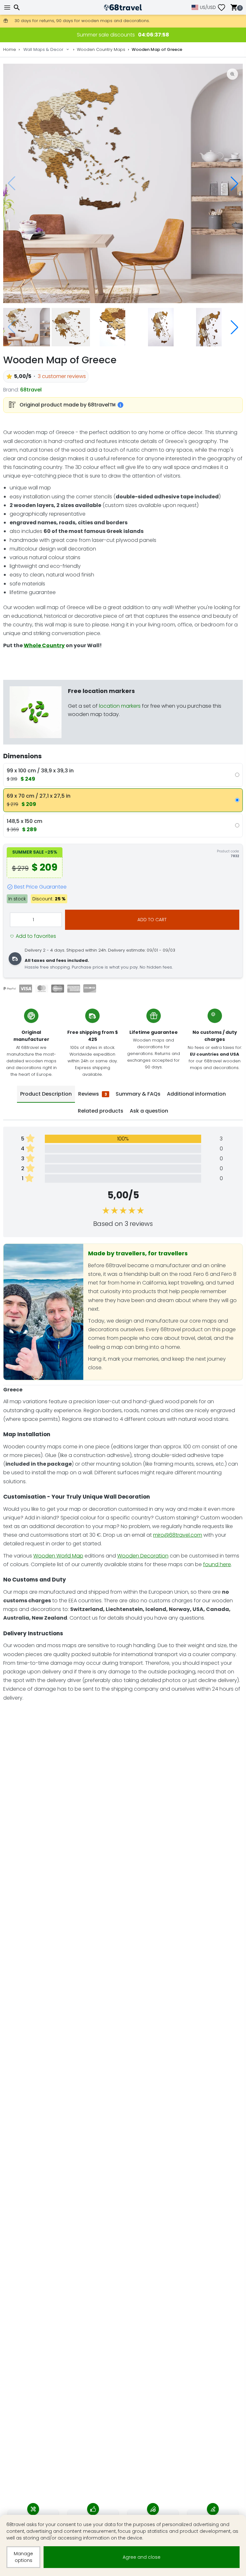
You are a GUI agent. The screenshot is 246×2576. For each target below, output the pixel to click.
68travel (31, 390)
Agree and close (142, 2557)
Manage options (23, 2557)
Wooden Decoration (143, 1556)
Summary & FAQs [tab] (138, 1094)
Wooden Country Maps (101, 49)
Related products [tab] (101, 1111)
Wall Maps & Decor (43, 49)
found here (217, 1564)
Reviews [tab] (93, 1094)
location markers (120, 706)
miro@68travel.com (178, 1535)
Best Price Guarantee (40, 887)
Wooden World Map (58, 1556)
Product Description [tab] (46, 1094)
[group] (123, 183)
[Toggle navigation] (8, 8)
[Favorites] (224, 8)
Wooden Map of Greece (157, 49)
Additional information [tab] (196, 1094)
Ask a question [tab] (149, 1111)
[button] (234, 183)
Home (10, 49)
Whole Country (44, 645)
